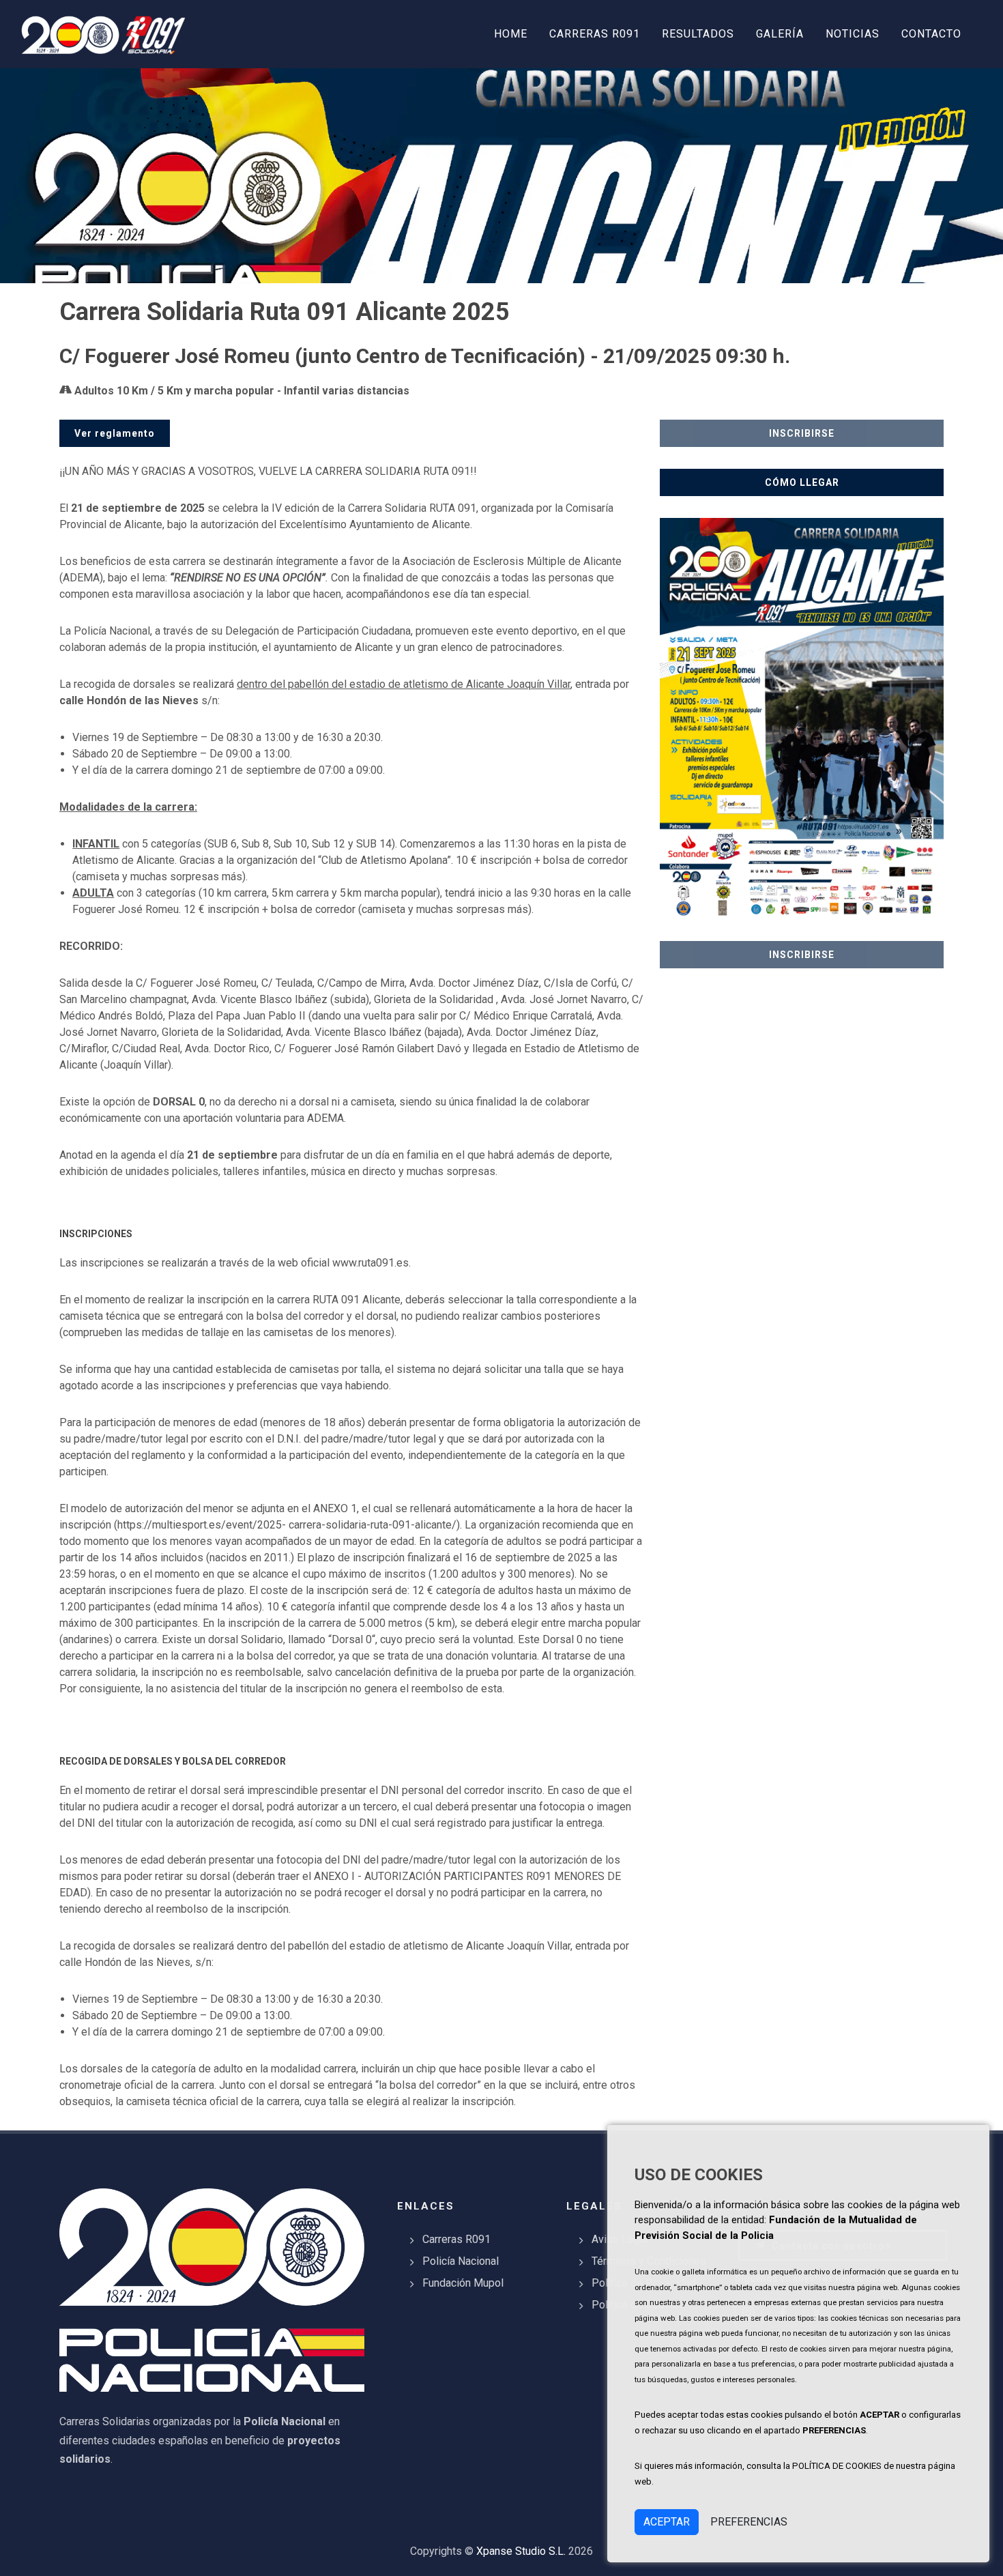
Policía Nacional (461, 2261)
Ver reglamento (115, 433)
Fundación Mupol (463, 2283)
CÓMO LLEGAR (802, 482)
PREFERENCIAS (749, 2522)
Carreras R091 (456, 2239)
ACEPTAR (667, 2522)
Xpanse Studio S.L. (521, 2551)
